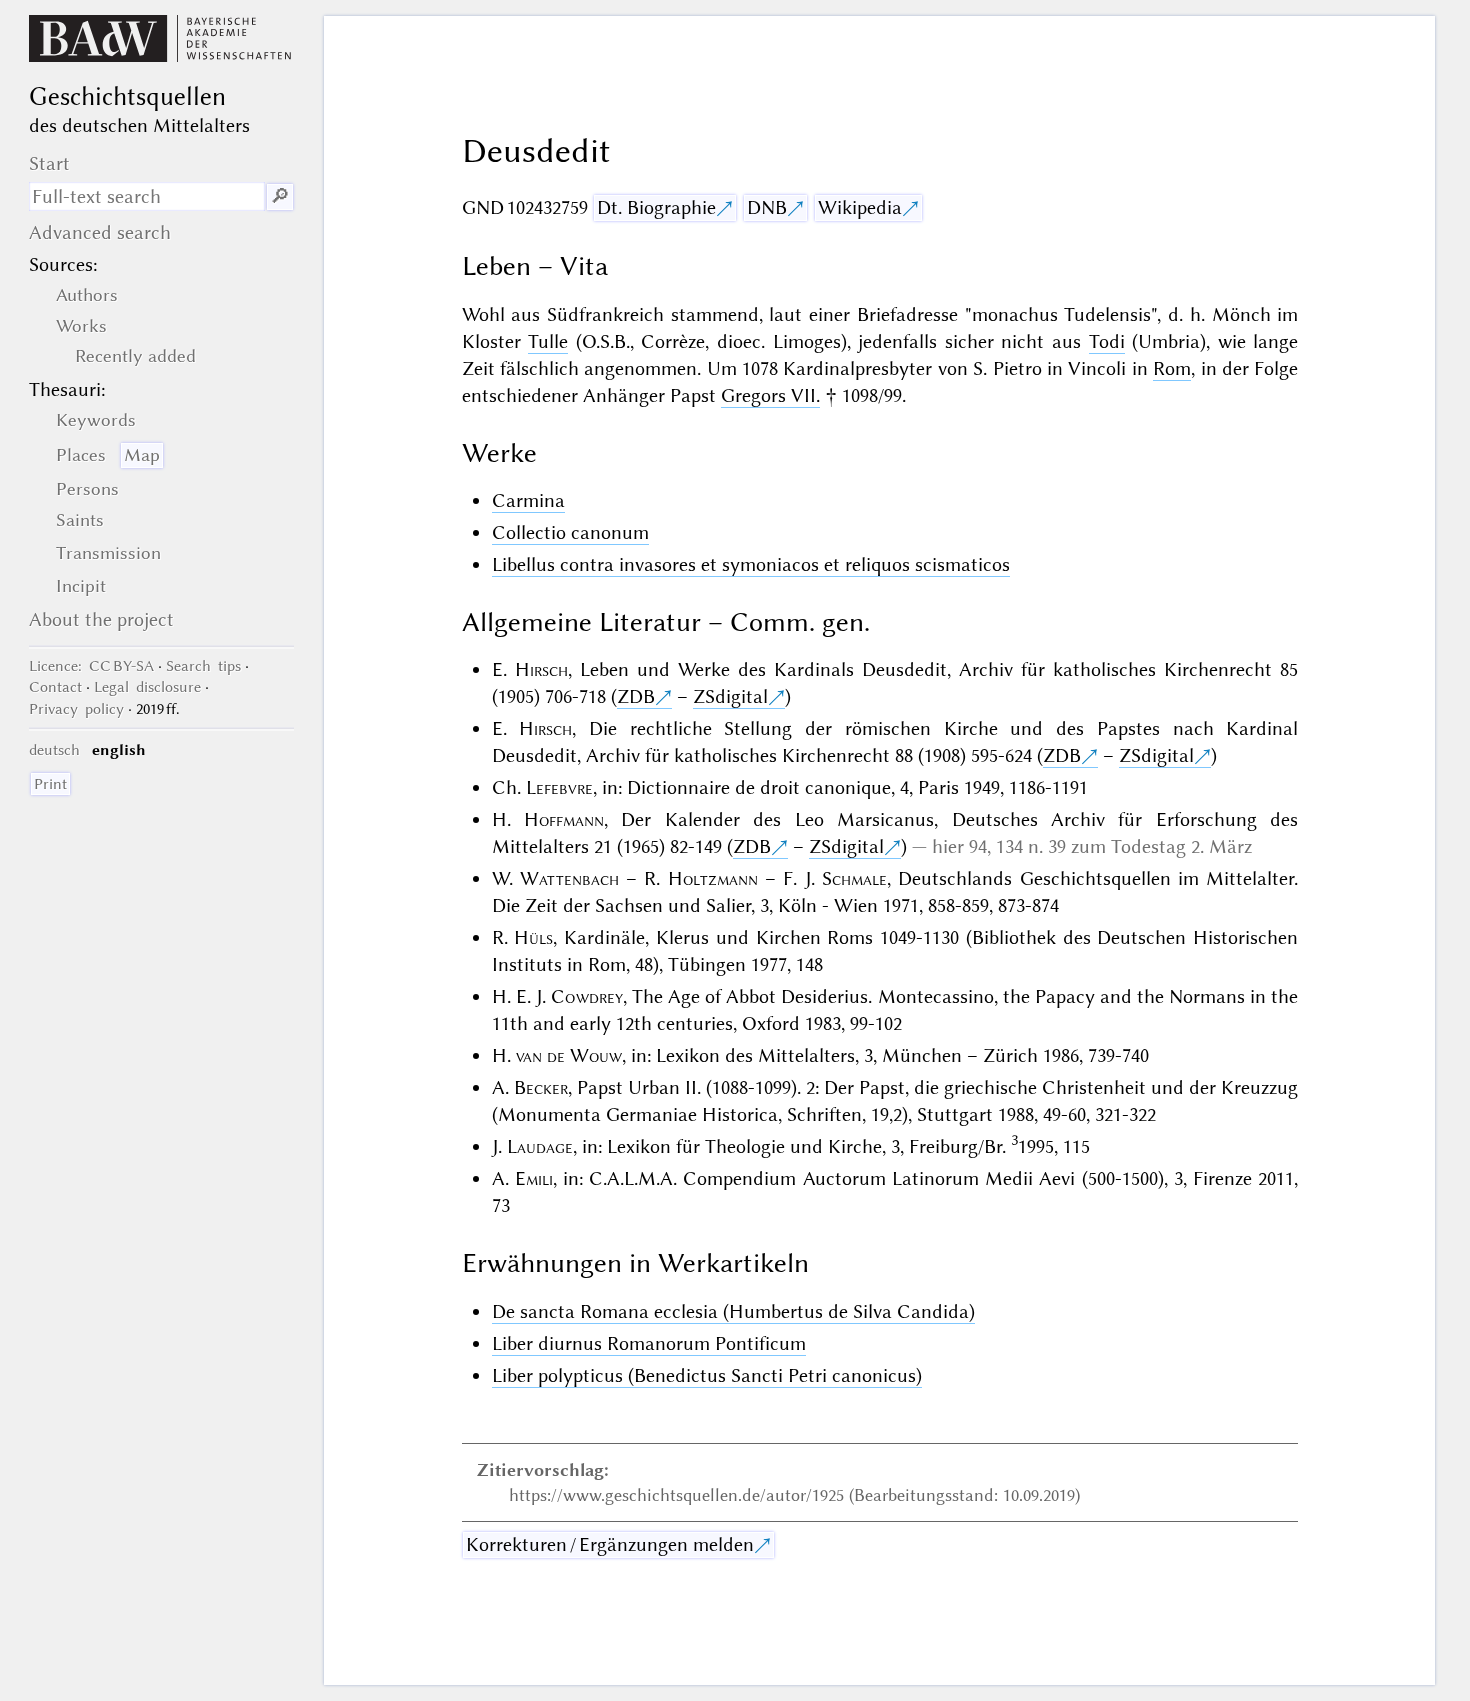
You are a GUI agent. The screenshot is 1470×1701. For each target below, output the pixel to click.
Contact (55, 687)
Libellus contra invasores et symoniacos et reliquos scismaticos (751, 564)
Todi (1107, 341)
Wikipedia (860, 207)
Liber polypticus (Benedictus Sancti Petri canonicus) (707, 1375)
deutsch (54, 750)
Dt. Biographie (656, 207)
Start (49, 163)
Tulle (548, 341)
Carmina (528, 500)
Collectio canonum (570, 532)
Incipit (81, 586)
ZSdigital (730, 696)
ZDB (636, 696)
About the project (101, 619)
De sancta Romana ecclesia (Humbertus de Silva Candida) (733, 1311)
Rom (1172, 368)
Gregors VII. (770, 395)
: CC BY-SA (91, 666)
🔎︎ (280, 196)
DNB (767, 207)
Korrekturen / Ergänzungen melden (610, 1544)
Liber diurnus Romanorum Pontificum (649, 1343)
